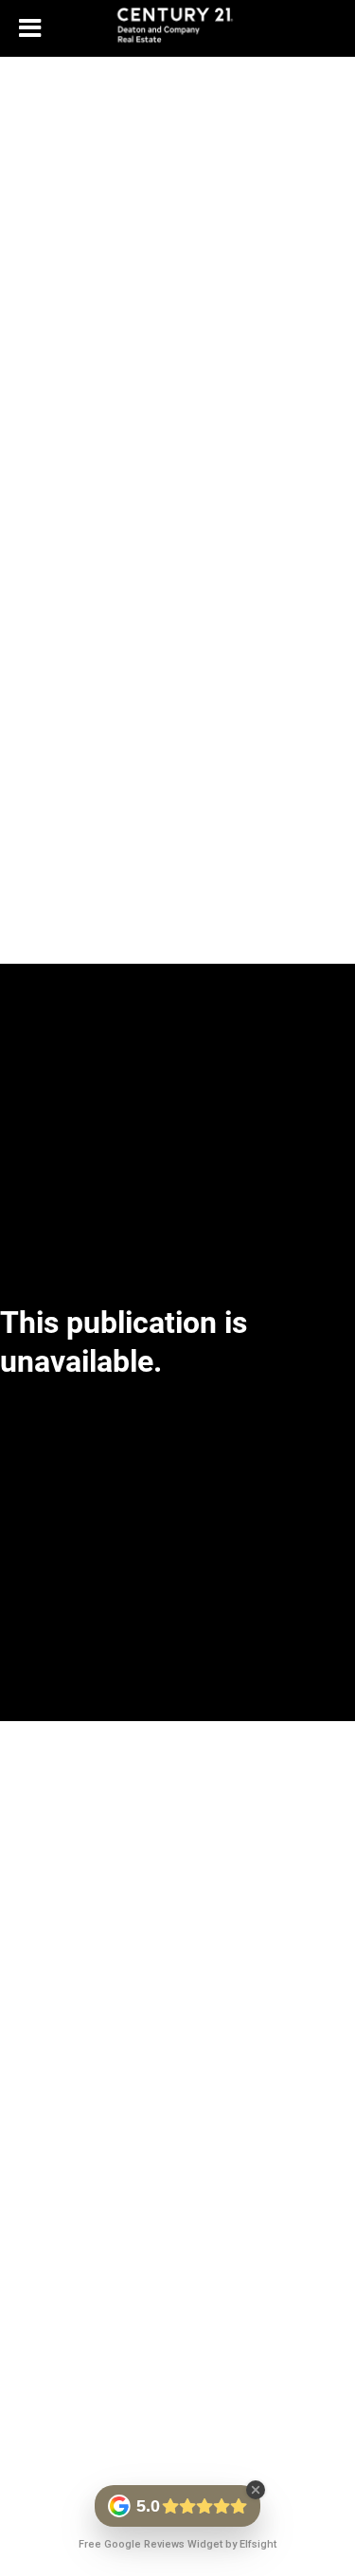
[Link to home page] (177, 28)
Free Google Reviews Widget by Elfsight (177, 2544)
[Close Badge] (256, 2490)
